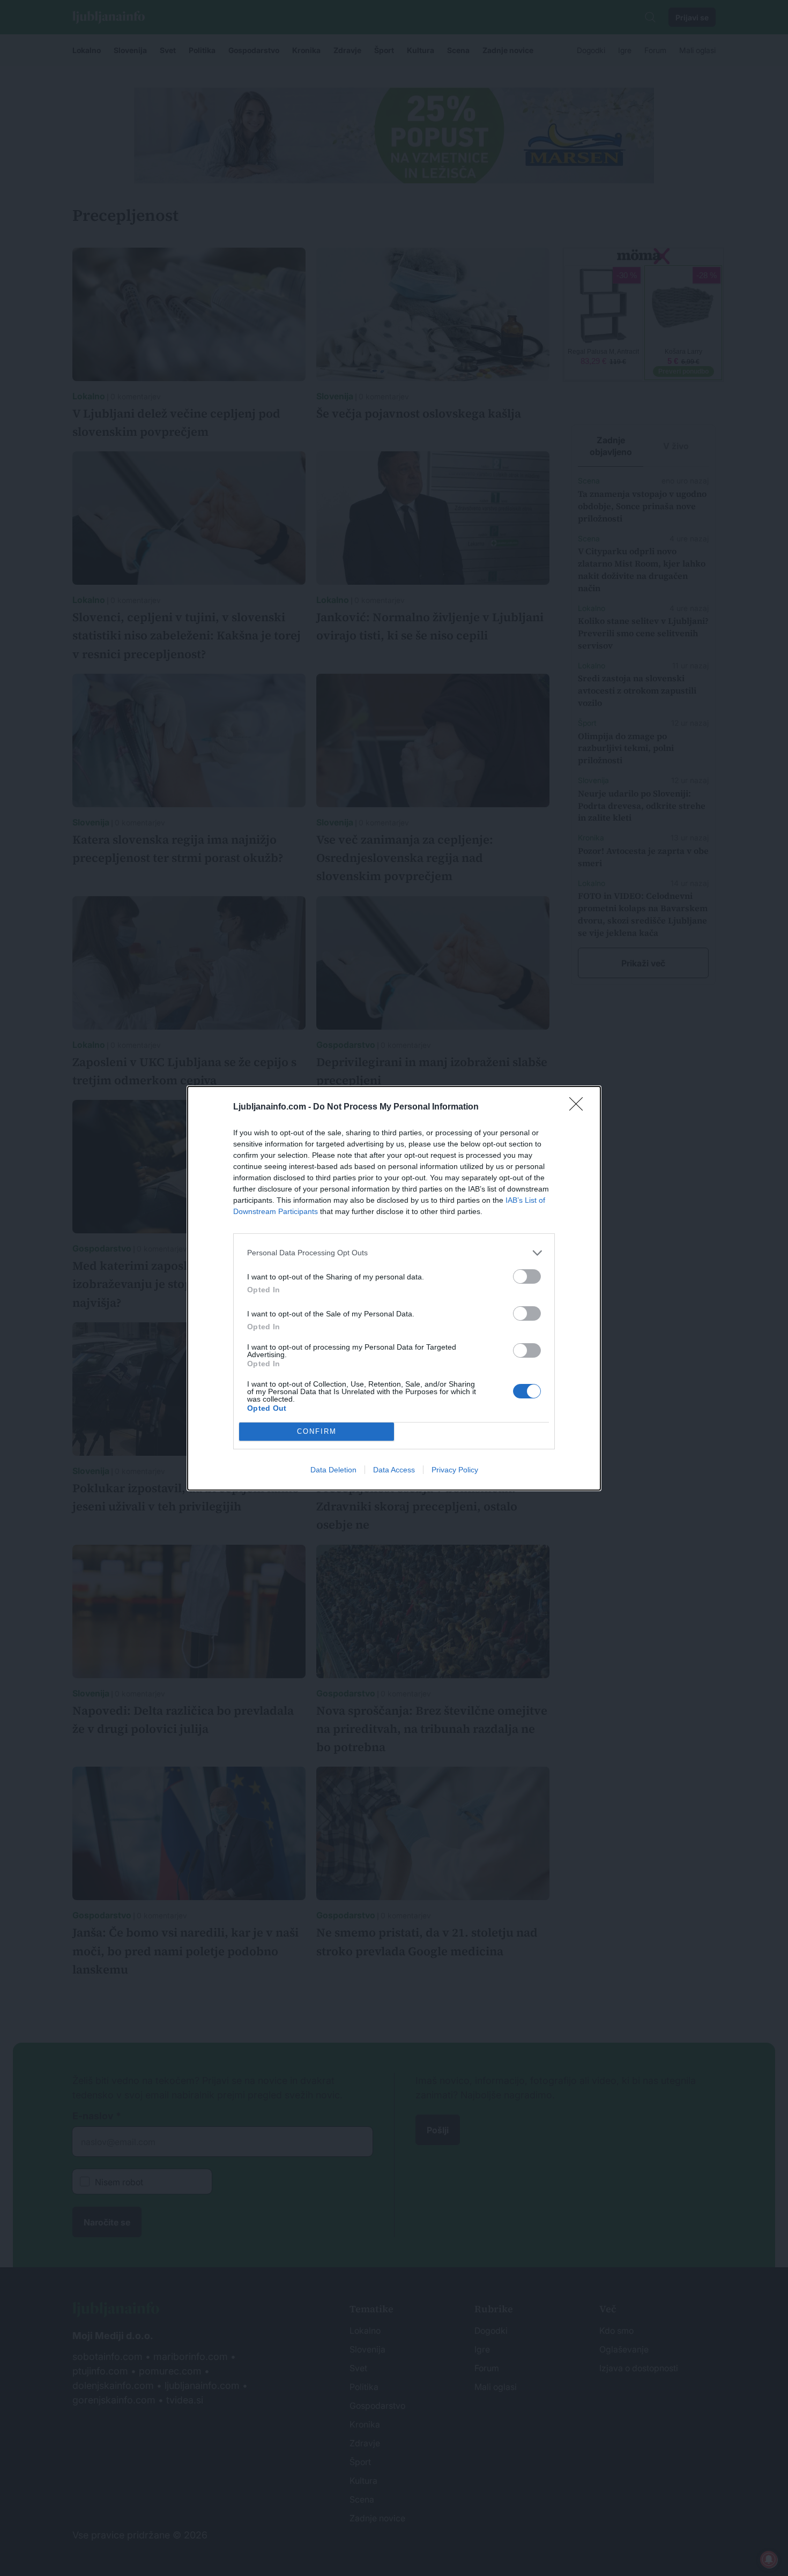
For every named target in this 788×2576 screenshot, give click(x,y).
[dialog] (394, 1288)
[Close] (579, 1107)
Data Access (394, 1470)
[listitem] (394, 1253)
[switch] (527, 1276)
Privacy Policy (455, 1470)
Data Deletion (333, 1470)
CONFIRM (317, 1431)
